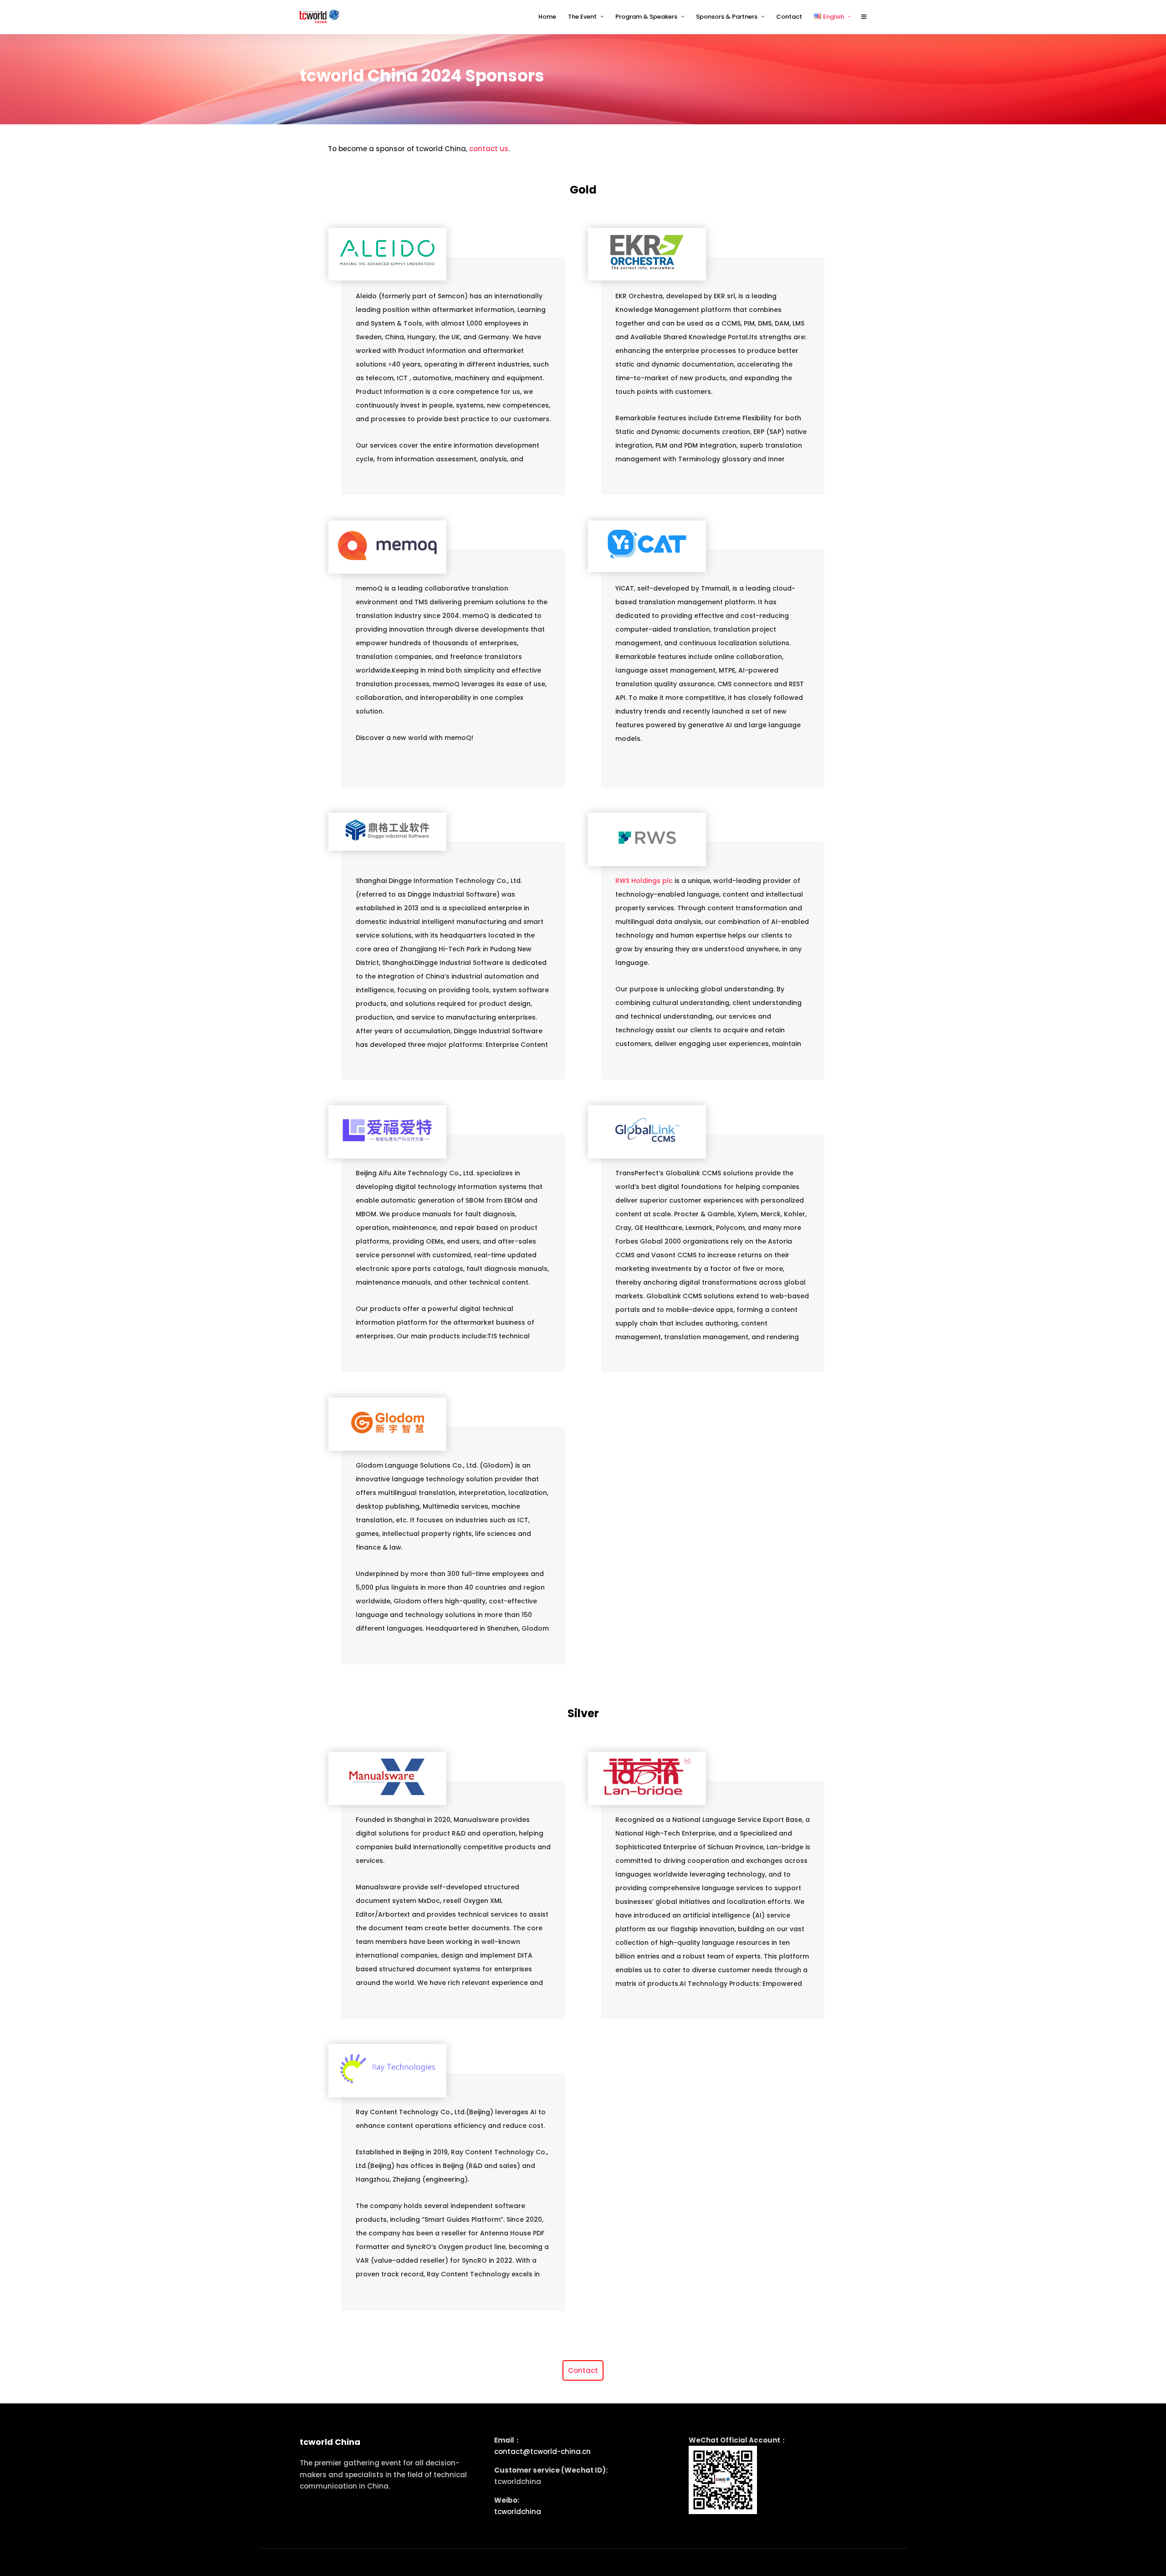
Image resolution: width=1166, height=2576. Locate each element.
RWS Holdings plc (644, 881)
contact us (489, 149)
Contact (583, 2370)
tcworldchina (518, 2512)
